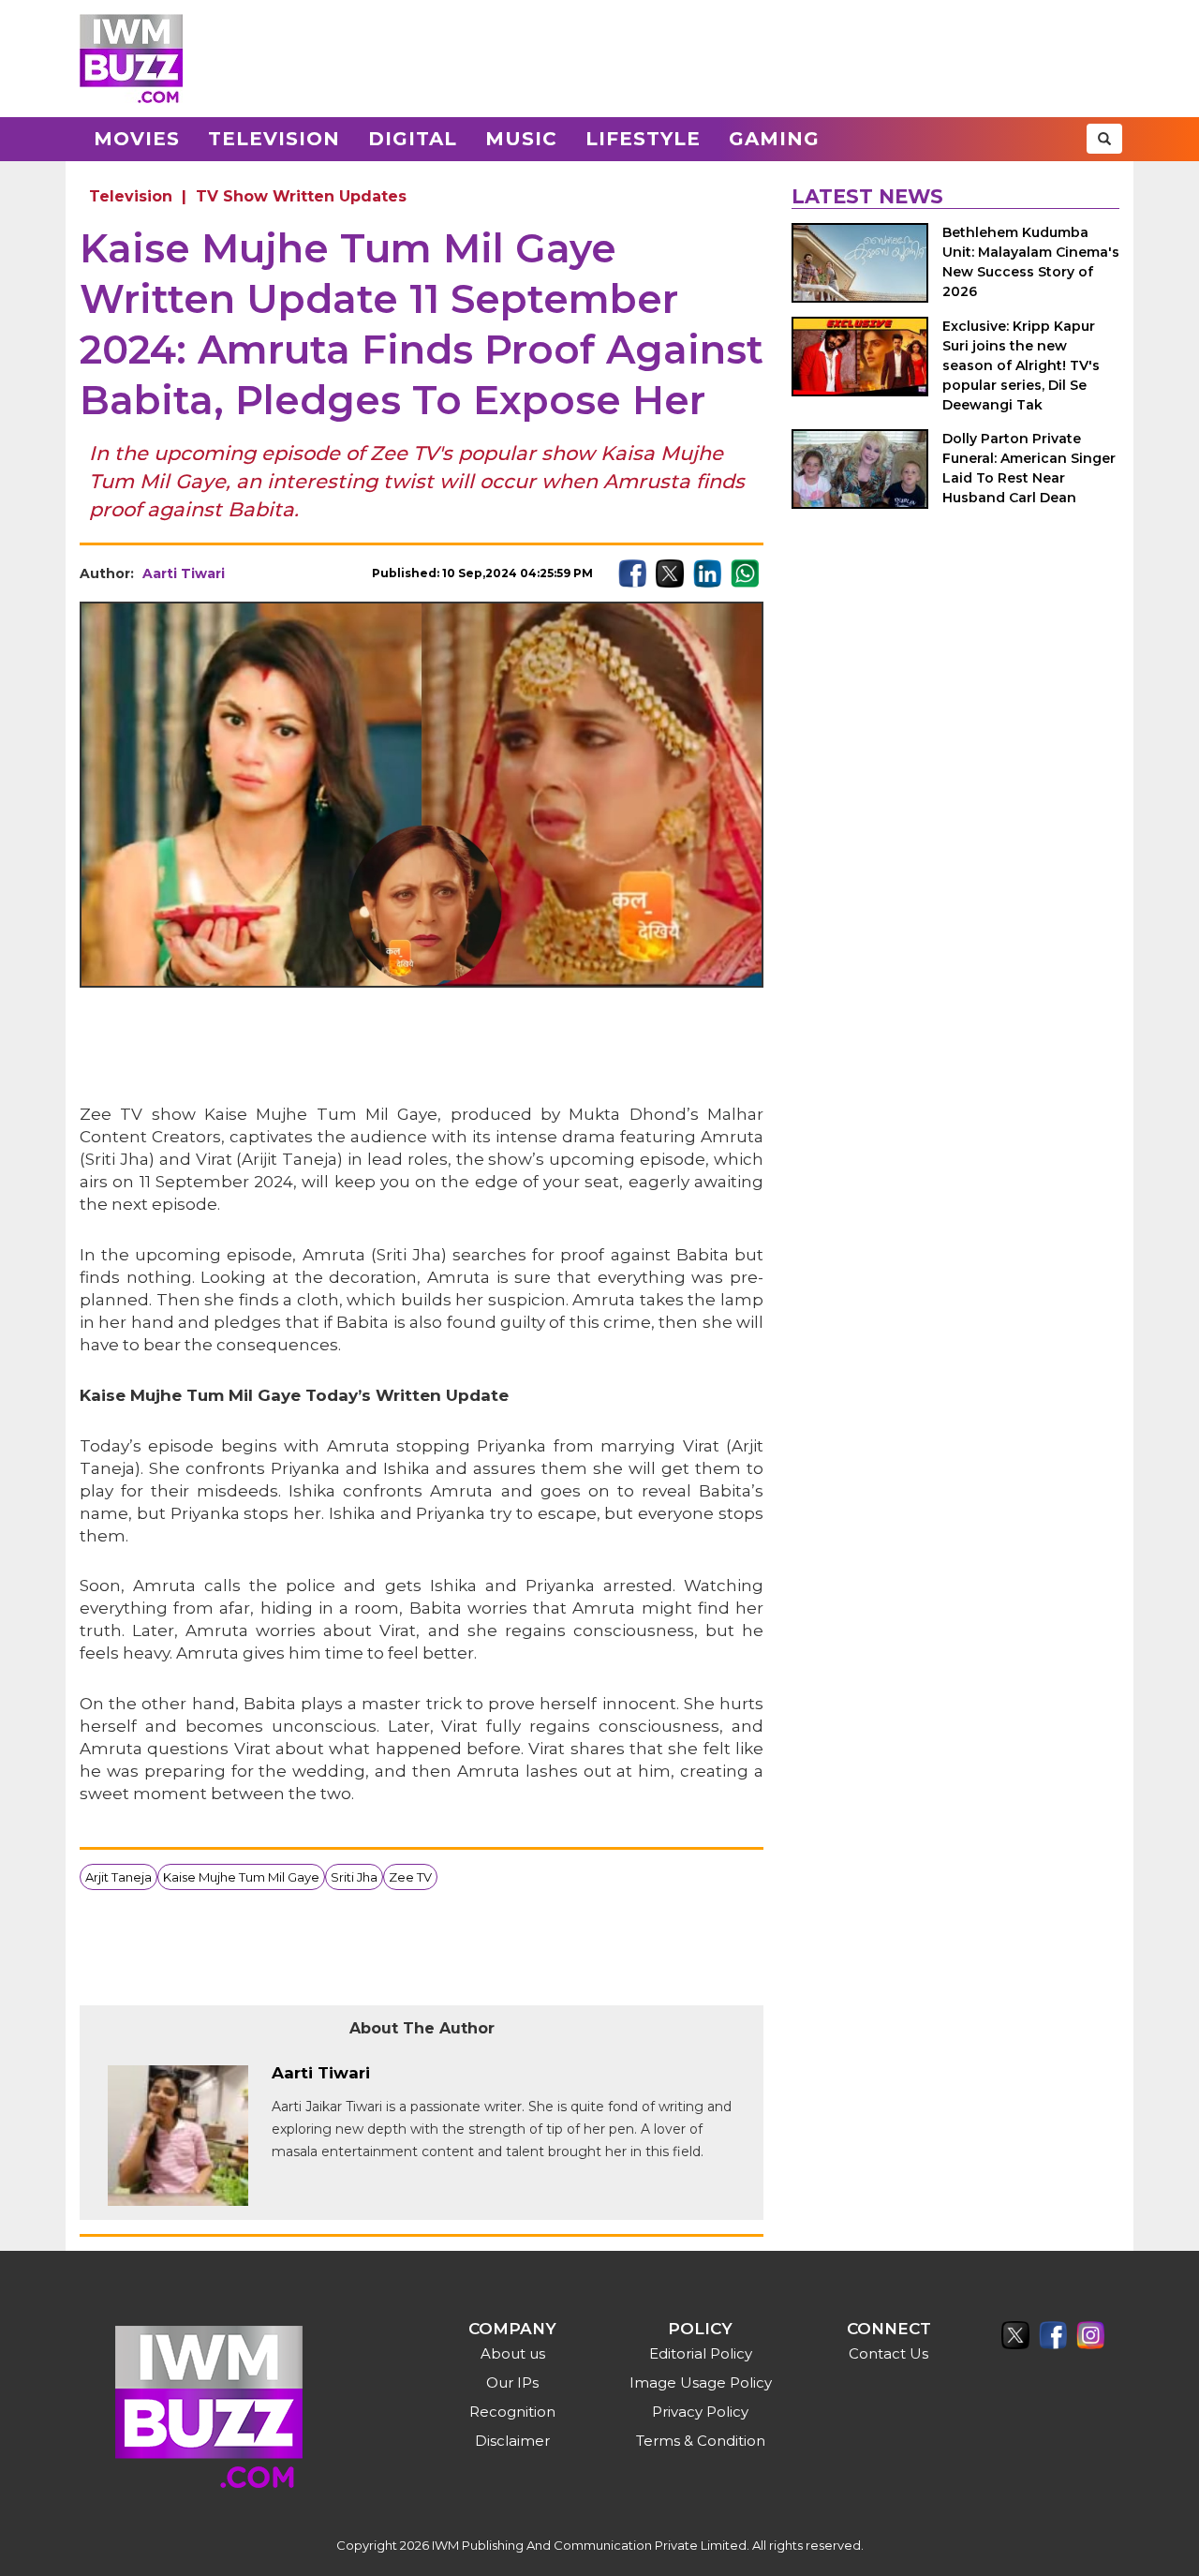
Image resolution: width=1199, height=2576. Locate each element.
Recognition (512, 2412)
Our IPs (512, 2382)
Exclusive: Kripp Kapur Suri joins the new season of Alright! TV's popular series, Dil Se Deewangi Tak (1021, 365)
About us (513, 2353)
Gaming (774, 139)
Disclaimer (512, 2441)
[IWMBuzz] (131, 59)
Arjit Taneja (118, 1877)
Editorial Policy (701, 2353)
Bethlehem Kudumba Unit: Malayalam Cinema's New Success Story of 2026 (1031, 262)
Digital (413, 139)
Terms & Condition (701, 2441)
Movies (137, 139)
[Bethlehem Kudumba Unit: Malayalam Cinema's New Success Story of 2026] (860, 263)
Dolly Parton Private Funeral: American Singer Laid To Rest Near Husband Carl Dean (1029, 468)
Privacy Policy (700, 2412)
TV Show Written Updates (301, 196)
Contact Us (888, 2353)
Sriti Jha (354, 1877)
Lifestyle (643, 139)
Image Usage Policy (701, 2382)
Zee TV (410, 1877)
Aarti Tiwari (184, 573)
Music (521, 139)
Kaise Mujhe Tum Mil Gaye (241, 1877)
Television (274, 139)
